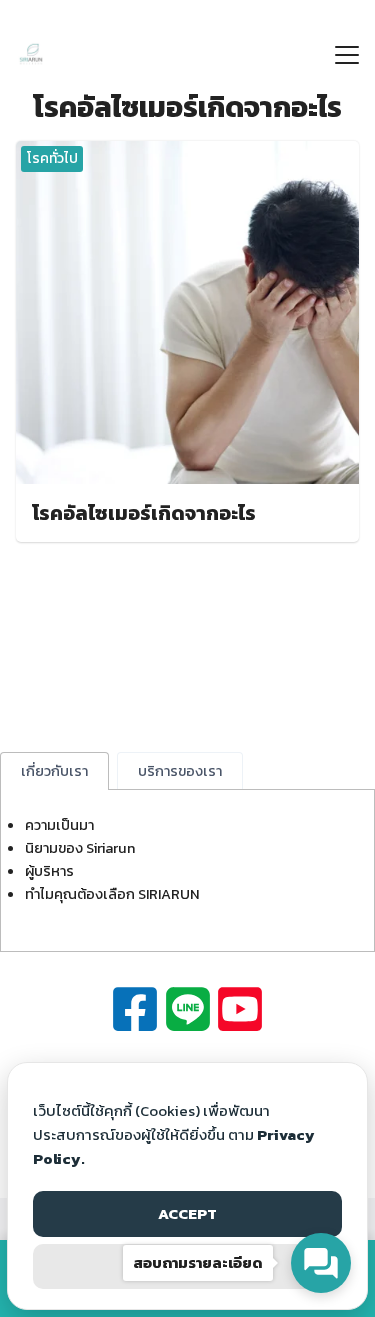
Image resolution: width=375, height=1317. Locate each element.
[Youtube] (240, 1009)
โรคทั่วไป (52, 158)
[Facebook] (135, 1009)
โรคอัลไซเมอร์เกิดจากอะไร (144, 513)
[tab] (54, 770)
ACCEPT (187, 1213)
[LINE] (188, 1009)
